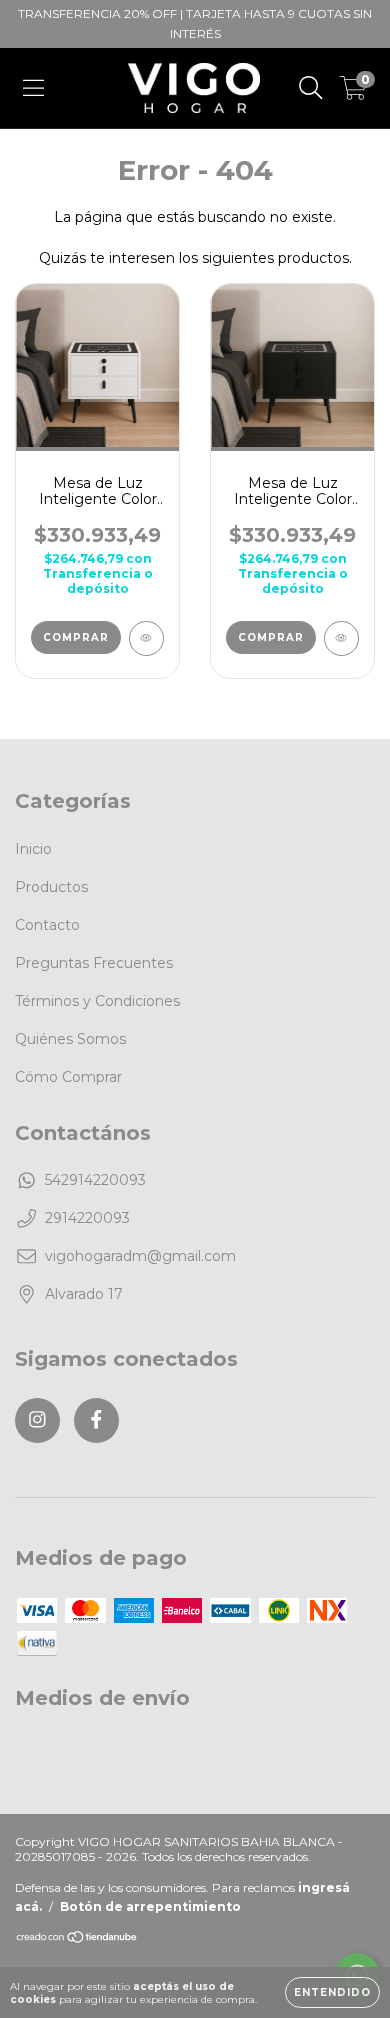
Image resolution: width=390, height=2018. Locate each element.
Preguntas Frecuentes (94, 963)
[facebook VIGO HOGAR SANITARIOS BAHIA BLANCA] (96, 1420)
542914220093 (95, 1180)
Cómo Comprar (68, 1077)
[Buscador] (311, 88)
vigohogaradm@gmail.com (140, 1256)
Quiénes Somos (70, 1039)
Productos (51, 887)
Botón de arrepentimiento (150, 1906)
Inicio (33, 849)
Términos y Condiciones (97, 1001)
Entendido (332, 1992)
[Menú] (33, 88)
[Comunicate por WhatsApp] (357, 1925)
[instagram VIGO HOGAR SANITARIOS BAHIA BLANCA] (37, 1420)
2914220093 (87, 1218)
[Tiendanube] (77, 1939)
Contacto (47, 925)
